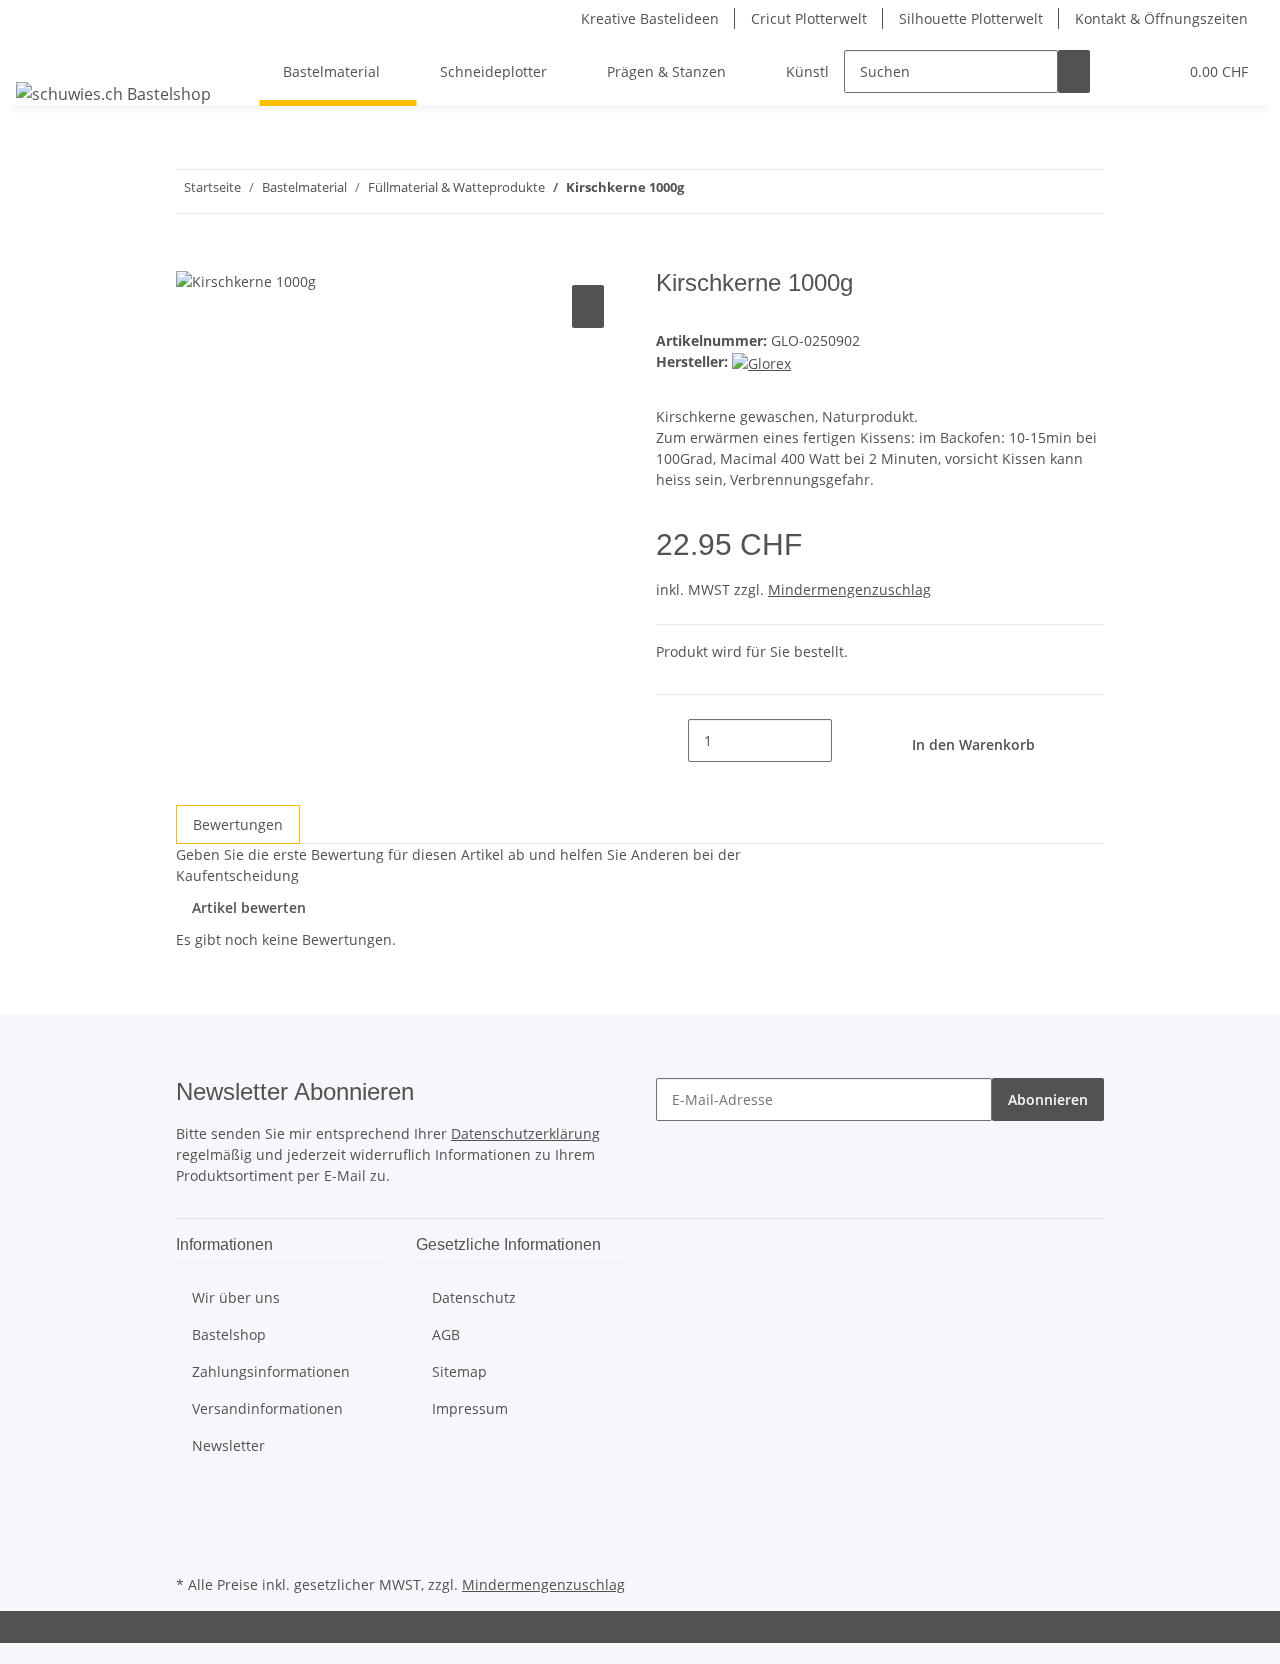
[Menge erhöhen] (848, 740)
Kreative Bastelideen (650, 18)
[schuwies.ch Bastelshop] (113, 93)
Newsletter (228, 1445)
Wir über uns (236, 1297)
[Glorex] (761, 361)
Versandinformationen (267, 1408)
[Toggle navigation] (41, 54)
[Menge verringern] (672, 740)
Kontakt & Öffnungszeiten (1161, 18)
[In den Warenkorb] (192, 258)
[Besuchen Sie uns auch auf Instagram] (192, 1547)
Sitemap (459, 1371)
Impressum (470, 1408)
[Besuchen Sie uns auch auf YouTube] (192, 1523)
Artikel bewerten (249, 907)
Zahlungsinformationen (271, 1371)
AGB (446, 1334)
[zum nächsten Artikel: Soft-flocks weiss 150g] (700, 191)
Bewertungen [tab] (238, 824)
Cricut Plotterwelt (809, 18)
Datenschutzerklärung (525, 1133)
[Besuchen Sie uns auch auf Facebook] (192, 1500)
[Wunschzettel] (1154, 71)
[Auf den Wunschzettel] (588, 306)
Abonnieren (1048, 1099)
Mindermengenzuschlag (849, 589)
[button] (1122, 71)
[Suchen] (1074, 71)
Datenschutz (474, 1297)
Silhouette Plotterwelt (971, 18)
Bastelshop (229, 1334)
